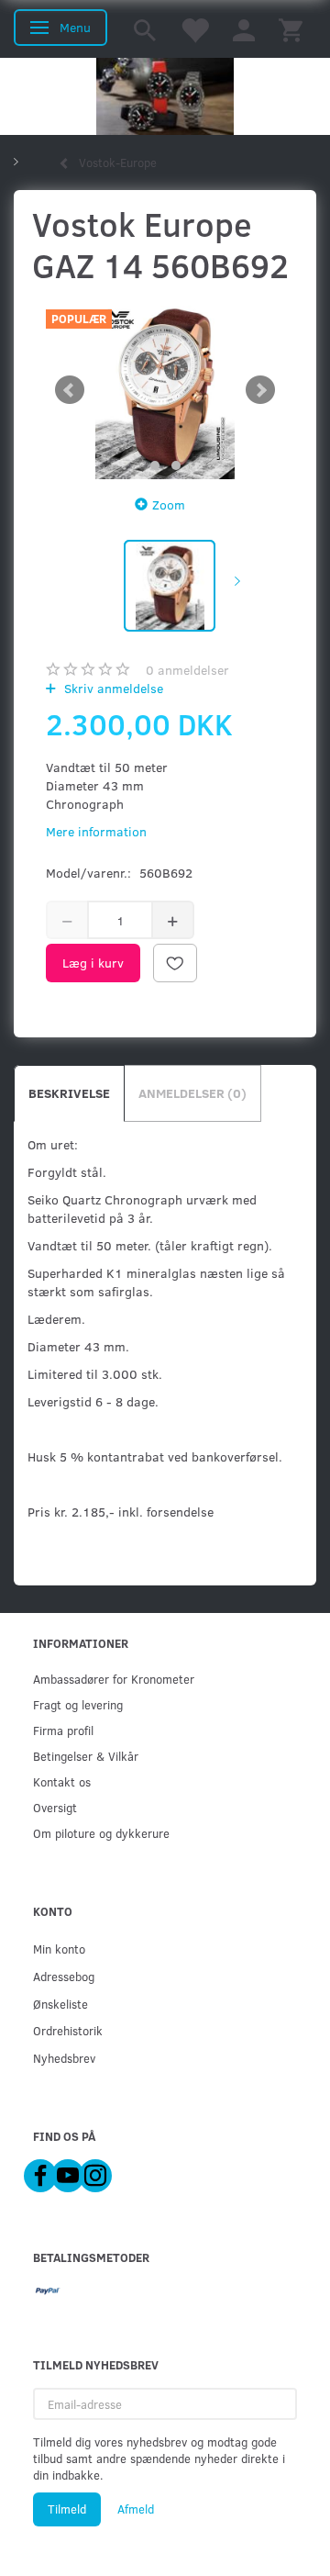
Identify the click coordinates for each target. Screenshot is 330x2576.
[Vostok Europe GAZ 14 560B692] (165, 390)
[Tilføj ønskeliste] (175, 963)
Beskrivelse (69, 1093)
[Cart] (291, 29)
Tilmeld (67, 2509)
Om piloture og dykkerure (101, 1833)
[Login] (244, 29)
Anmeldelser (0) (192, 1093)
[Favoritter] (194, 29)
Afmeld (136, 2509)
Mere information (96, 831)
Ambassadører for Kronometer (114, 1679)
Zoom (169, 504)
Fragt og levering (78, 1704)
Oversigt (55, 1807)
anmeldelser (187, 670)
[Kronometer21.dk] (165, 96)
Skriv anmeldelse (112, 688)
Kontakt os (62, 1781)
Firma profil (63, 1730)
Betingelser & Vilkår (86, 1756)
